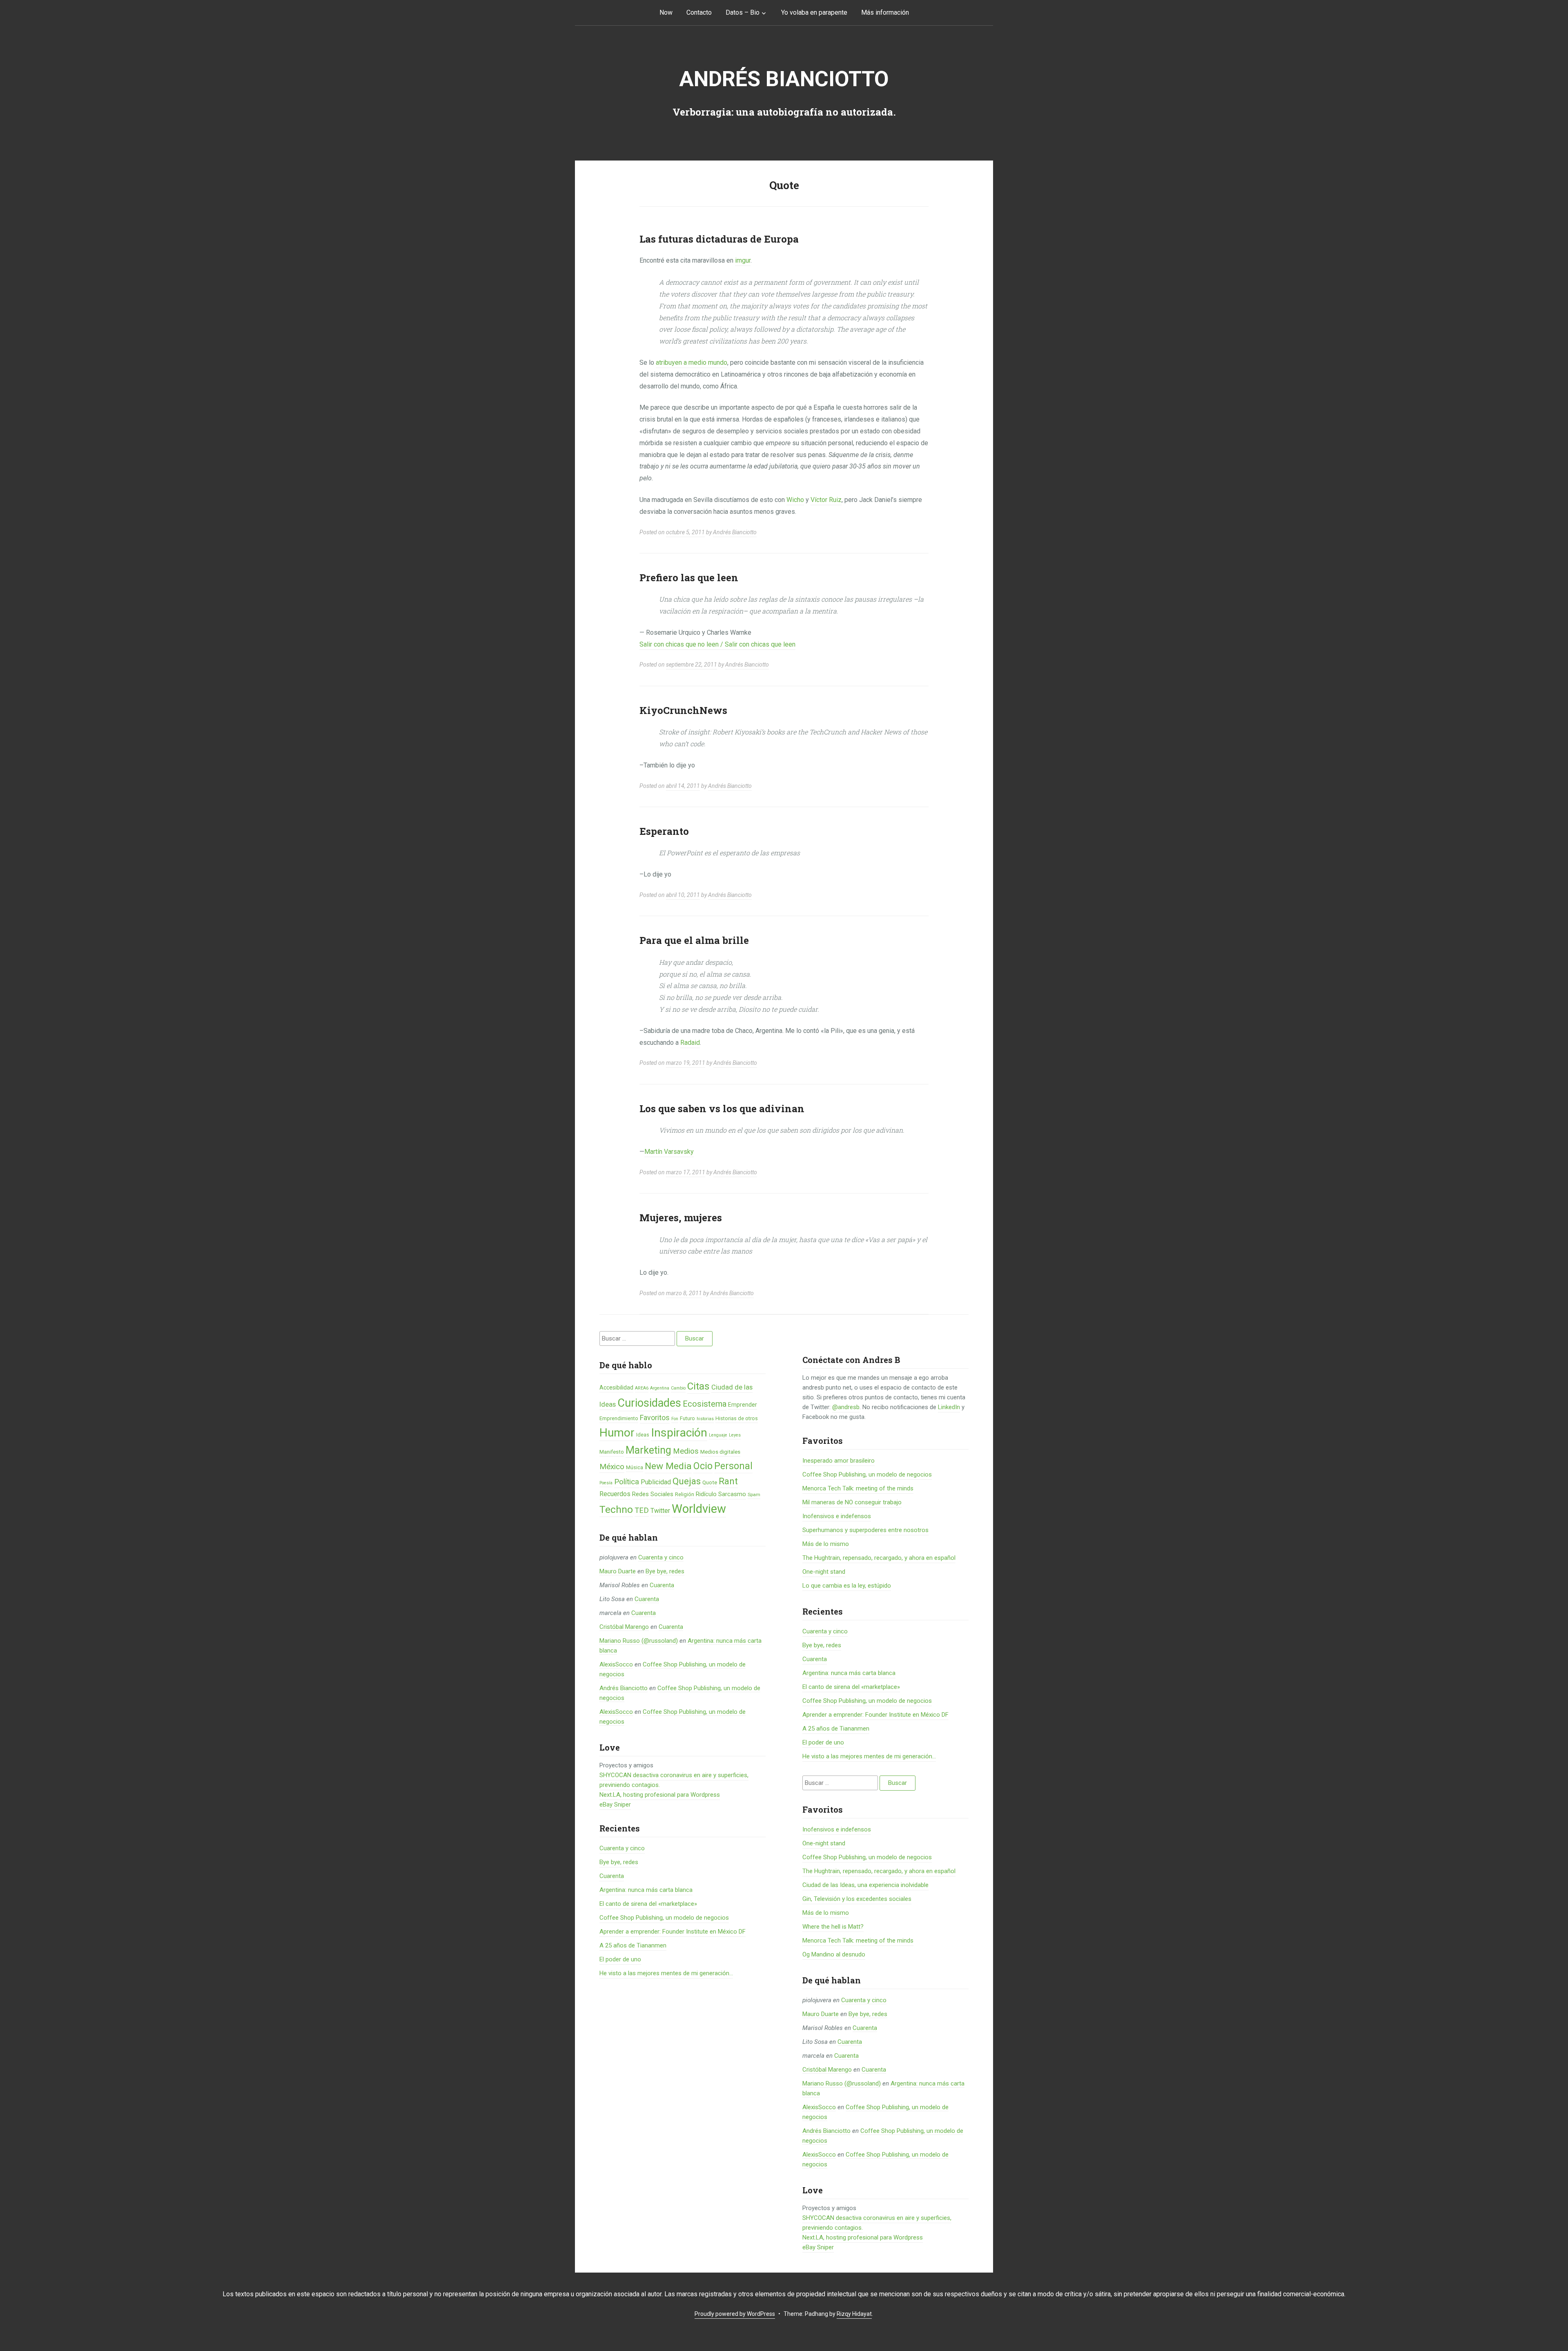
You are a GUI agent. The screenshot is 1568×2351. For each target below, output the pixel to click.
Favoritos (655, 1418)
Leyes (735, 1435)
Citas (698, 1386)
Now (666, 12)
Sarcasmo (732, 1494)
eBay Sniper (615, 1805)
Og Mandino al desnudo (834, 1954)
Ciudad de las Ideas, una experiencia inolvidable (865, 1885)
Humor (617, 1433)
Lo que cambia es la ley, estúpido (847, 1586)
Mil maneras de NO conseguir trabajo (852, 1502)
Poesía (606, 1483)
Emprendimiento (619, 1418)
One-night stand (824, 1572)
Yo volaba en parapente (814, 12)
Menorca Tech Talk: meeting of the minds (858, 1488)
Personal (733, 1466)
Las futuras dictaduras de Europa (719, 239)
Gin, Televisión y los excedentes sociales (857, 1899)
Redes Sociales (653, 1494)
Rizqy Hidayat (854, 2314)
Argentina (660, 1388)
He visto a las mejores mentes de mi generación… (666, 1973)
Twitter (660, 1511)
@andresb (846, 1407)
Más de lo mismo (826, 1544)
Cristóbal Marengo (624, 1627)
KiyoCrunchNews (683, 710)
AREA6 (642, 1388)
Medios (686, 1451)
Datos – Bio (743, 12)
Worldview (699, 1509)
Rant (728, 1481)
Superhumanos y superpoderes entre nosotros (865, 1530)
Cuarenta (662, 1585)
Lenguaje (718, 1435)
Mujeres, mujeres (681, 1218)
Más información (885, 12)
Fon (675, 1419)
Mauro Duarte (618, 1571)
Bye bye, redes (665, 1571)
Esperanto (664, 831)
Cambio (678, 1388)
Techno (616, 1509)
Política (627, 1482)
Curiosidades (649, 1403)
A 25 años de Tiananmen (633, 1945)
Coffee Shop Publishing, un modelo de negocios (664, 1918)
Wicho (795, 500)
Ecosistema (705, 1404)
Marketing (648, 1450)
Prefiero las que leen (689, 578)
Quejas (687, 1481)
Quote (710, 1482)
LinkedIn (949, 1407)
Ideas (643, 1435)
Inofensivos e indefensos (837, 1516)
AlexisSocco (616, 1664)
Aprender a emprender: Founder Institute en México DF (673, 1932)
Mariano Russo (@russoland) (639, 1641)
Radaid (690, 1043)
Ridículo (706, 1494)
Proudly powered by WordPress (735, 2314)
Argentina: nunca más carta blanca (646, 1890)
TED (642, 1510)
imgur (743, 260)
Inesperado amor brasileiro (839, 1461)
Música (635, 1467)
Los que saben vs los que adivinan (722, 1109)
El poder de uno (620, 1959)
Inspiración (679, 1433)
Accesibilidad (616, 1387)
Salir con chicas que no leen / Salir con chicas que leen (717, 644)
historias (705, 1419)
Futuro (687, 1418)
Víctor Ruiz (826, 500)
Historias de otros (737, 1418)
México (612, 1467)
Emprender (743, 1405)
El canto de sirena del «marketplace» (648, 1904)
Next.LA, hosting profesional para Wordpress (660, 1795)
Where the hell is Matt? (833, 1927)
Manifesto (612, 1452)
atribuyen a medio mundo (692, 362)
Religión (685, 1494)
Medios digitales (720, 1452)
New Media (668, 1466)
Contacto (699, 12)
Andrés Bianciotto (784, 79)
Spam (754, 1494)
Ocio (703, 1466)
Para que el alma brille (694, 940)
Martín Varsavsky (669, 1152)
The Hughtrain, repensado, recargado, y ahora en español (879, 1558)
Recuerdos (615, 1494)
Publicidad (656, 1482)
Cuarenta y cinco (661, 1557)
